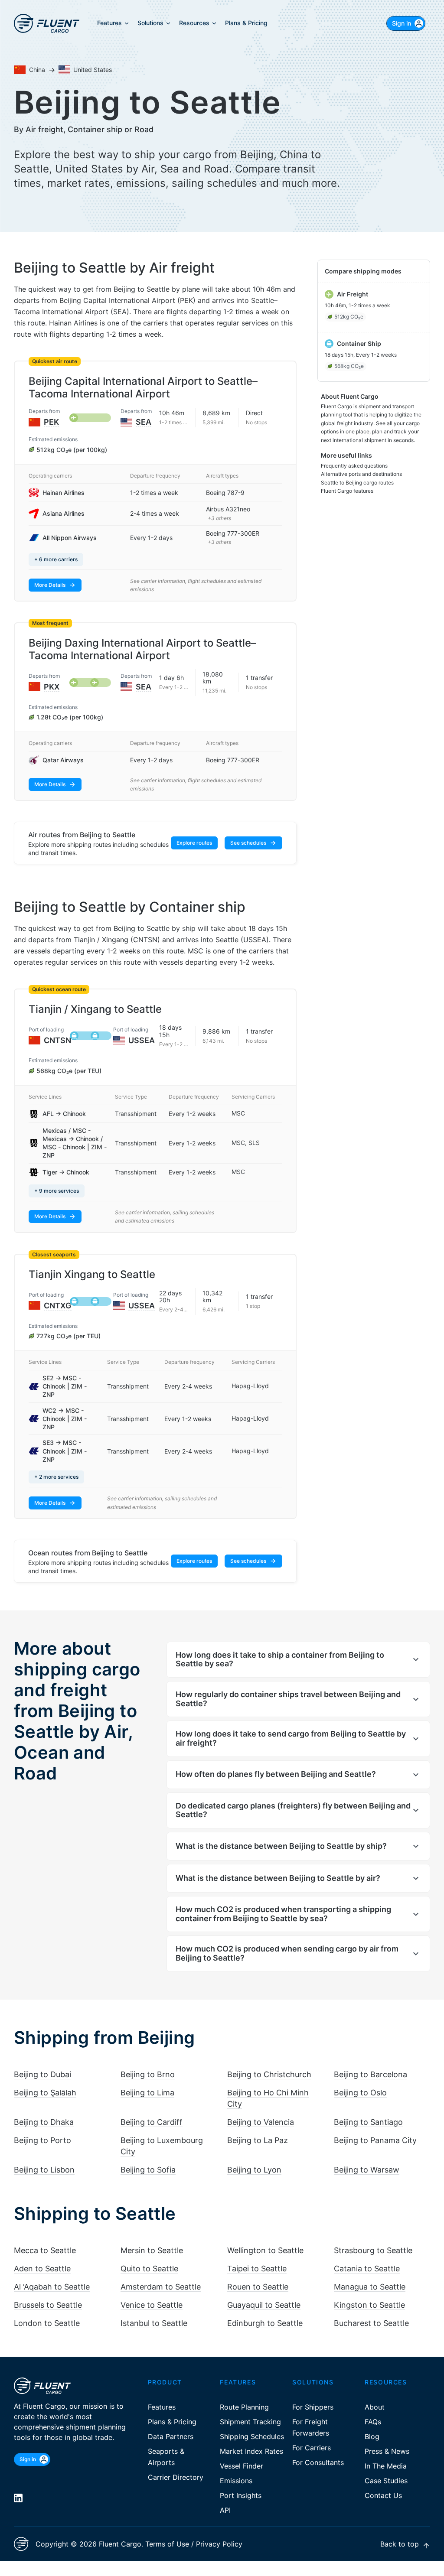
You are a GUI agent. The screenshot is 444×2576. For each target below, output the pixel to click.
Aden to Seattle (42, 2269)
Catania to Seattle (367, 2269)
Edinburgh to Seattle (265, 2323)
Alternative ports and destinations (361, 474)
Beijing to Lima (147, 2093)
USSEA (142, 1040)
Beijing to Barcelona (371, 2074)
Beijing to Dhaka (44, 2122)
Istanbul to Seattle (154, 2323)
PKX (52, 687)
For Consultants (318, 2462)
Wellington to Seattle (265, 2250)
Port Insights (241, 2495)
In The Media (386, 2466)
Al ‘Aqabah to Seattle (52, 2287)
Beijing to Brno (148, 2074)
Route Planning (244, 2407)
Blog (372, 2436)
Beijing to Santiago (368, 2122)
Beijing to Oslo (360, 2093)
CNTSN (57, 1040)
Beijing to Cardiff (152, 2122)
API (225, 2510)
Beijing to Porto (42, 2140)
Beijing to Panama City (375, 2140)
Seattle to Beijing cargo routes (357, 483)
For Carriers (312, 2448)
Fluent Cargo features (347, 491)
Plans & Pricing (172, 2422)
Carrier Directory (176, 2477)
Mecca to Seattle (45, 2250)
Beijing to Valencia (261, 2122)
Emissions (236, 2481)
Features (162, 2407)
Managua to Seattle (370, 2287)
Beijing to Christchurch (269, 2074)
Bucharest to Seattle (371, 2323)
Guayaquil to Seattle (264, 2305)
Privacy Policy (219, 2544)
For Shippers (313, 2407)
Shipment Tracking (250, 2422)
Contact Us (383, 2495)
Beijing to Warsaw (367, 2170)
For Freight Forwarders (311, 2427)
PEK (51, 422)
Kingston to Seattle (369, 2305)
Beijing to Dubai (42, 2074)
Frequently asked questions (354, 466)
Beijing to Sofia (148, 2170)
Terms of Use (167, 2544)
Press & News (387, 2451)
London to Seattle (47, 2323)
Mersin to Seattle (152, 2250)
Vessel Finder (242, 2466)
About (375, 2407)
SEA (144, 422)
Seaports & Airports (166, 2457)
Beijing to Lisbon (44, 2170)
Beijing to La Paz (258, 2140)
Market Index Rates (251, 2451)
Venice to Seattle (152, 2305)
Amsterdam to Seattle (161, 2287)
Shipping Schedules (252, 2436)
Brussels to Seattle (48, 2305)
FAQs (373, 2422)
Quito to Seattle (149, 2269)
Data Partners (171, 2436)
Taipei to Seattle (257, 2269)
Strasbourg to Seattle (373, 2250)
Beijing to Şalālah (45, 2093)
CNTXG (58, 1306)
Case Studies (386, 2481)
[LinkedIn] (18, 2498)
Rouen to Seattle (258, 2287)
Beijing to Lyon (254, 2170)
